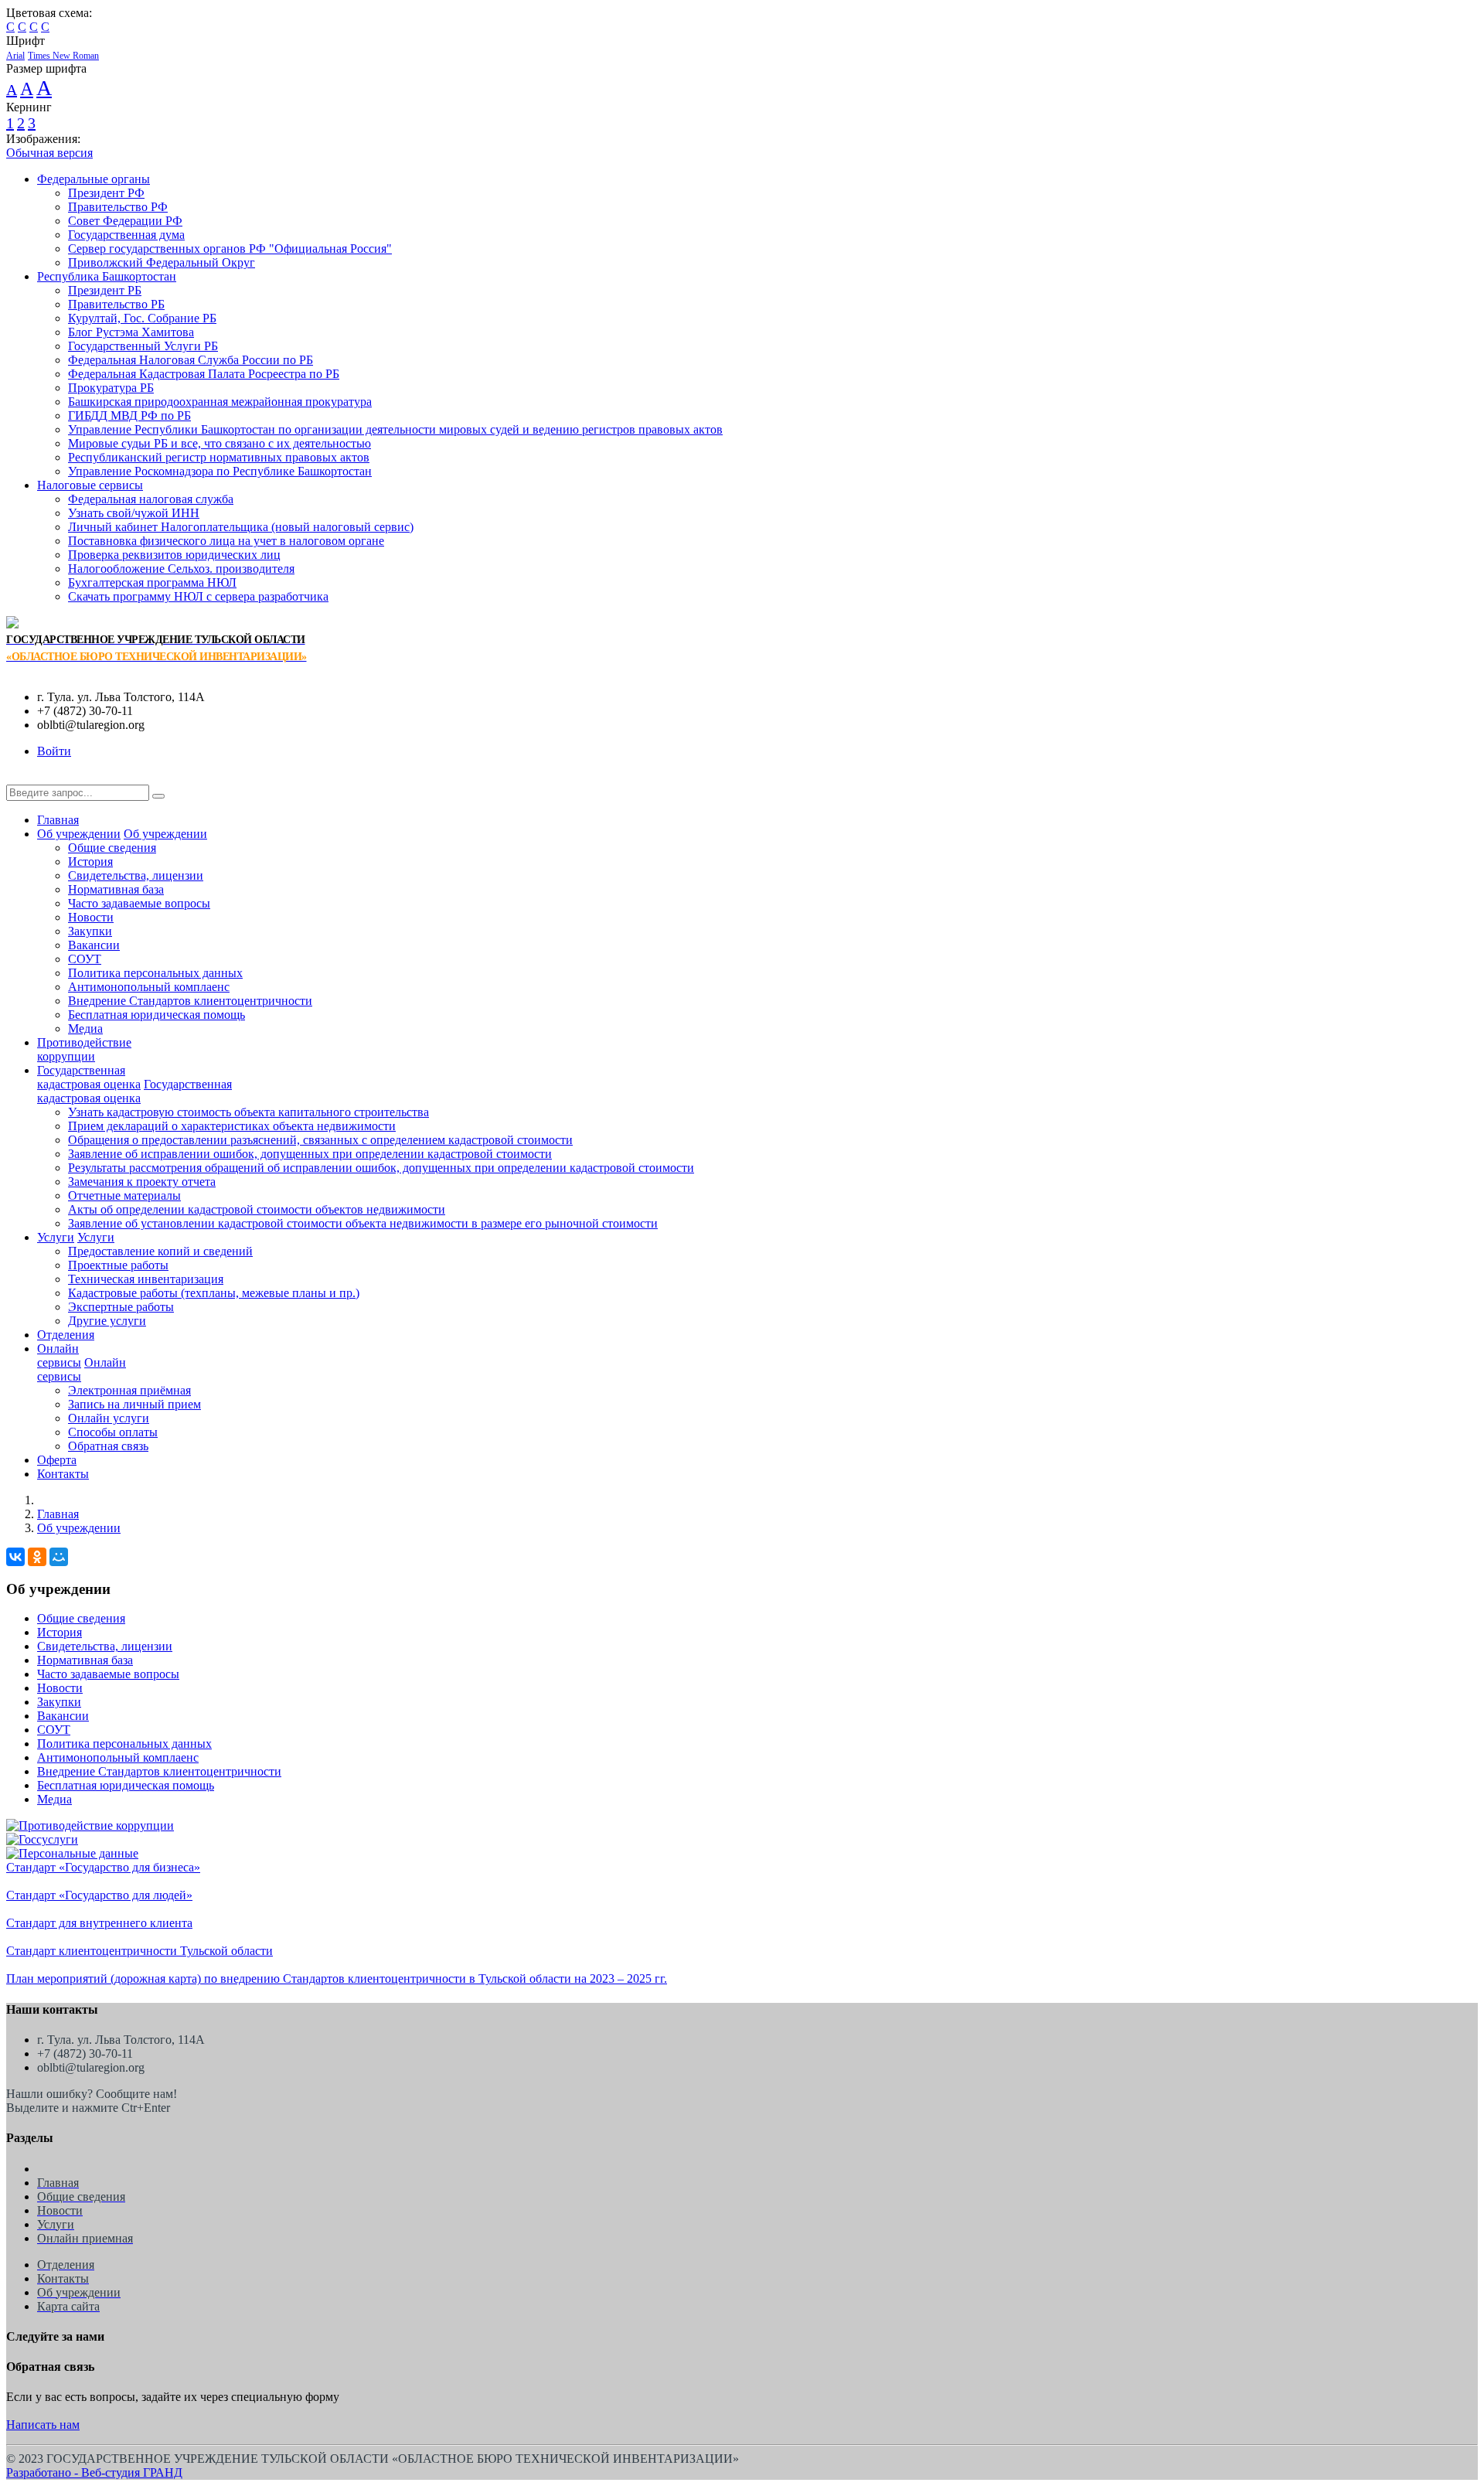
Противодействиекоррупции (84, 1049)
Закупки (90, 931)
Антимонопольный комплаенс (149, 987)
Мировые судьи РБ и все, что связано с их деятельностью (220, 443)
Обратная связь (108, 1446)
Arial (15, 56)
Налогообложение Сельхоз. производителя (181, 569)
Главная (58, 820)
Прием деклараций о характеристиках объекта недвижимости (232, 1126)
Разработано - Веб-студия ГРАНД (94, 2472)
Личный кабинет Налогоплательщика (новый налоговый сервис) (241, 527)
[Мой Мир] (59, 1557)
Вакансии (94, 945)
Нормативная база (116, 889)
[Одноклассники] (37, 1557)
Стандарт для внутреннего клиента (99, 1923)
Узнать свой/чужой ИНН (134, 513)
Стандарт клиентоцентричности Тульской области (140, 1951)
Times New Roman (63, 56)
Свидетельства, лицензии (136, 875)
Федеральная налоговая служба (151, 499)
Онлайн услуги (109, 1418)
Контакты (63, 1474)
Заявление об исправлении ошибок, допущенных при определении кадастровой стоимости (310, 1154)
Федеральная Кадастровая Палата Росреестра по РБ (204, 374)
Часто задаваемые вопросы (139, 903)
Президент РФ (106, 193)
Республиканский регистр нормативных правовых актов (219, 457)
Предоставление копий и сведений (160, 1251)
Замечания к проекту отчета (142, 1182)
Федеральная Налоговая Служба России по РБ (191, 360)
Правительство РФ (118, 207)
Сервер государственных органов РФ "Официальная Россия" (230, 249)
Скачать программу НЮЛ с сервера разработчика (198, 596)
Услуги (56, 1237)
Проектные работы (118, 1265)
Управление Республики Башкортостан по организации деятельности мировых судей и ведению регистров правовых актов (395, 429)
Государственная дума (126, 235)
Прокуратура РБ (111, 388)
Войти (54, 751)
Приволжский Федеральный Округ (162, 262)
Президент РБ (105, 290)
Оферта (57, 1460)
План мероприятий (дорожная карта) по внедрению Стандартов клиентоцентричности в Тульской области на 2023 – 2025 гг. (337, 1979)
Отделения (66, 1335)
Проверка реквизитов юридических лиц (174, 555)
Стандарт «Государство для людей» (99, 1895)
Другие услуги (107, 1321)
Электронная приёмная (129, 1390)
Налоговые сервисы (90, 485)
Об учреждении (79, 834)
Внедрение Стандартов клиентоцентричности (190, 1001)
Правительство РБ (116, 304)
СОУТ (85, 959)
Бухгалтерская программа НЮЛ (152, 582)
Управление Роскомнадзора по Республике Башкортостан (220, 471)
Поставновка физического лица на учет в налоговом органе (226, 541)
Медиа (85, 1028)
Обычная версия (49, 153)
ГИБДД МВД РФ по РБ (129, 415)
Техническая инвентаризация (146, 1279)
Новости (91, 917)
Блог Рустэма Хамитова (131, 332)
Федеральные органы (94, 179)
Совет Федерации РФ (125, 221)
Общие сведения (112, 848)
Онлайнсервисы (59, 1355)
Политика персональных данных (155, 973)
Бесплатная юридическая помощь (157, 1015)
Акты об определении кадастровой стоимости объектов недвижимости (257, 1209)
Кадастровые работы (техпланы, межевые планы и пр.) (214, 1293)
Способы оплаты (113, 1432)
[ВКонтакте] (15, 1557)
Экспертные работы (121, 1307)
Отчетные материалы (124, 1195)
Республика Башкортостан (107, 276)
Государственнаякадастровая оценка (89, 1077)
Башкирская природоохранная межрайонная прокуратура (220, 402)
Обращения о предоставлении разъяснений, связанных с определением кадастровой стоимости (320, 1140)
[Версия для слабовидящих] (18, 777)
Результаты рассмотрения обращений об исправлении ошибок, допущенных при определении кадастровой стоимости (381, 1168)
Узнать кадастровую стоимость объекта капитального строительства (248, 1112)
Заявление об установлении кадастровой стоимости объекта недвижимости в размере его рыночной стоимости (363, 1223)
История (90, 862)
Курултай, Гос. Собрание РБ (142, 318)
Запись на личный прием (134, 1404)
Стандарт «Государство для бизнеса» (103, 1867)
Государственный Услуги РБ (143, 346)
